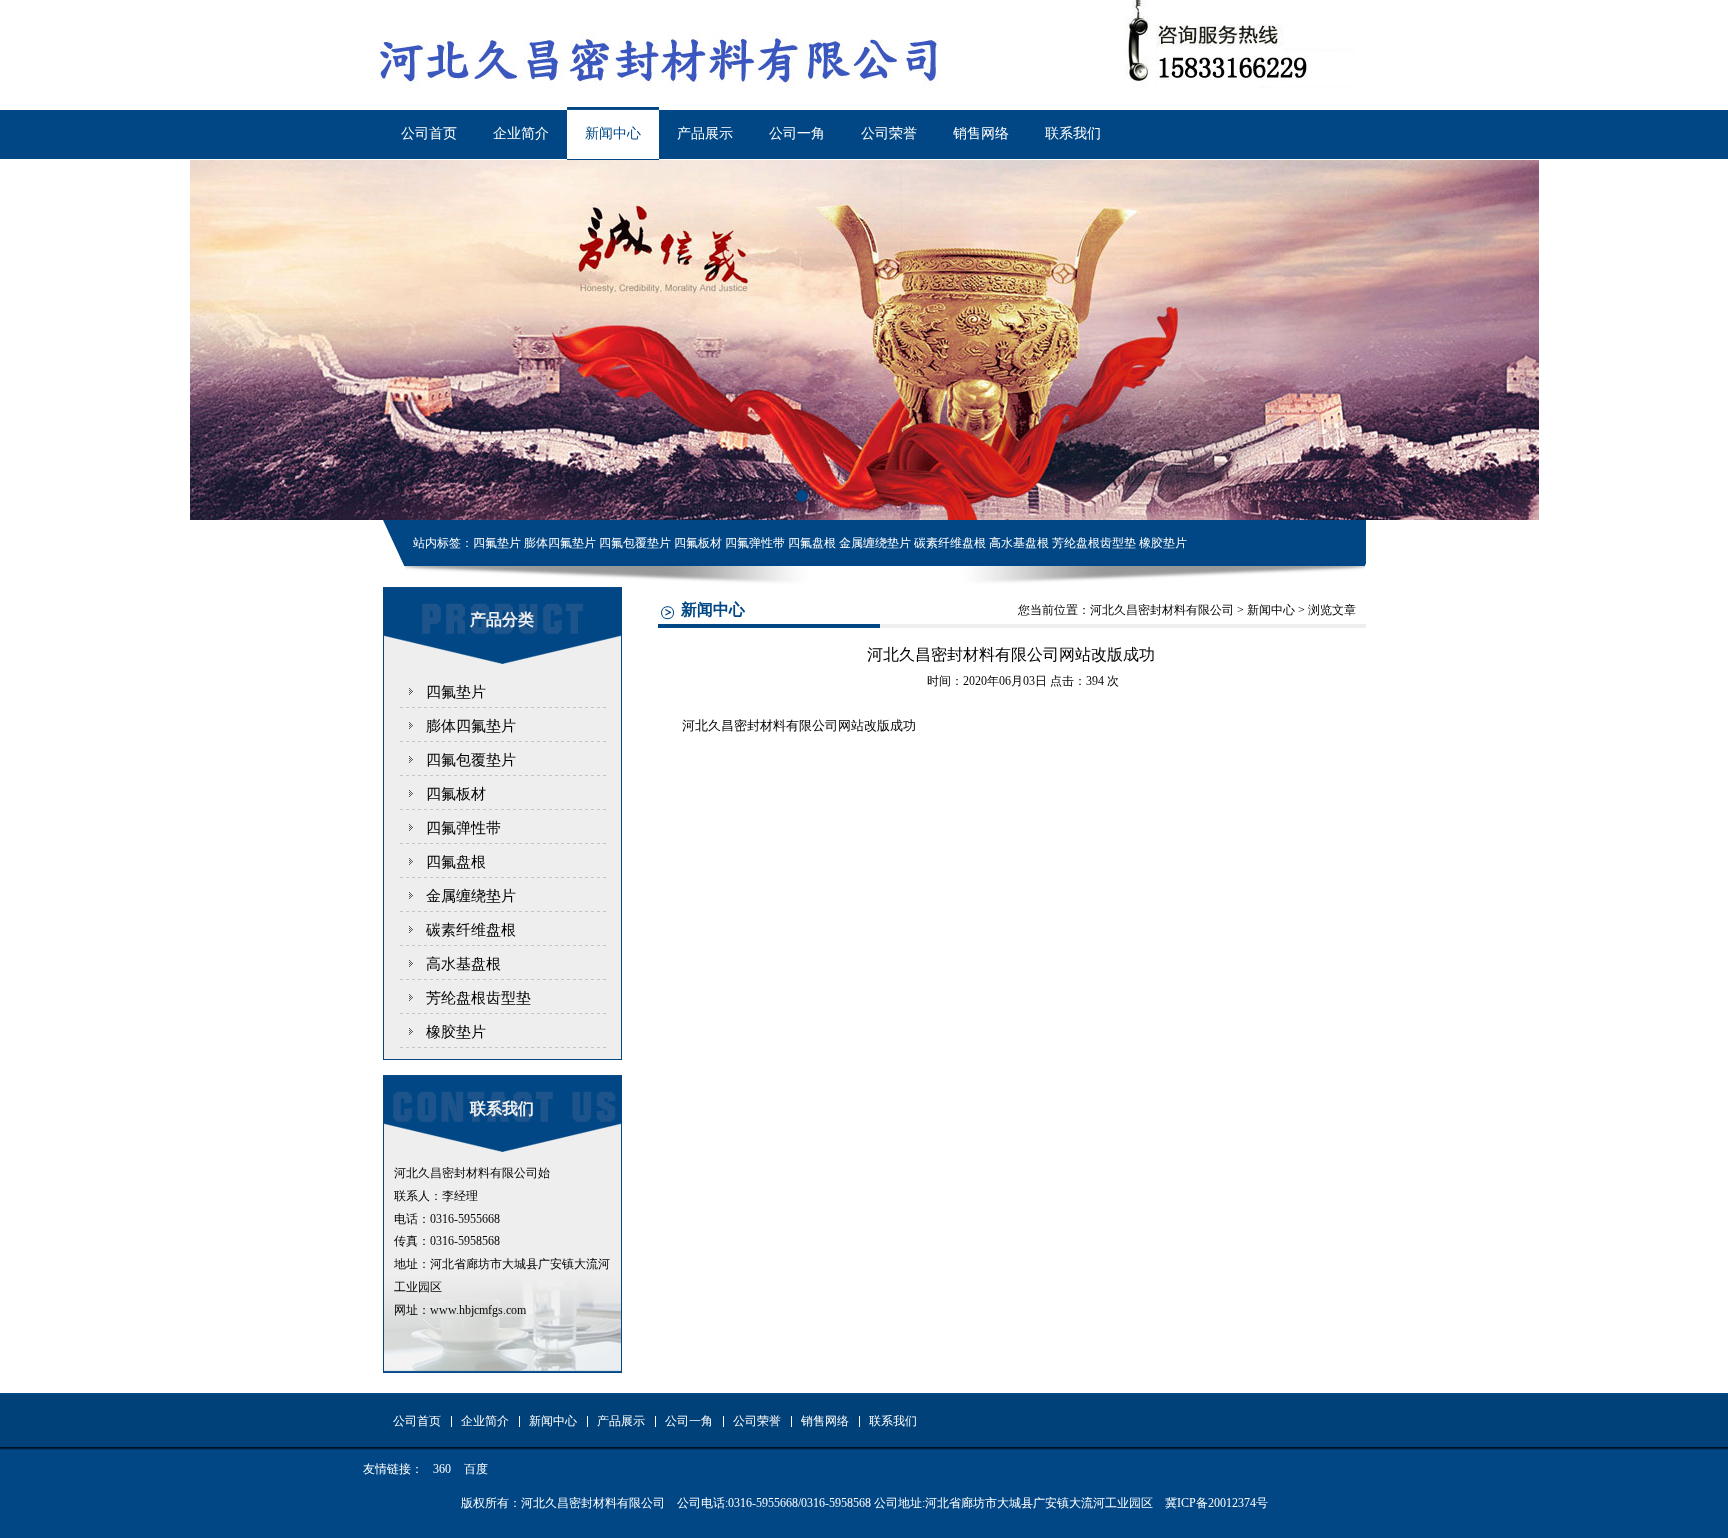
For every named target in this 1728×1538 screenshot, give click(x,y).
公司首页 (429, 133)
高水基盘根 (463, 964)
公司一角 (797, 133)
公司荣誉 (889, 133)
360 (442, 1469)
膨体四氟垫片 (471, 726)
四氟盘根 (456, 862)
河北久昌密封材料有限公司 (1162, 610)
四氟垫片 (456, 692)
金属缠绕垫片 (471, 896)
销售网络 (981, 133)
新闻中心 (613, 133)
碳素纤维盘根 (471, 930)
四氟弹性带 (463, 828)
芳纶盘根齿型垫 (478, 998)
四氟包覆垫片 (471, 760)
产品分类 (502, 619)
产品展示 (705, 133)
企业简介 (521, 133)
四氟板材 (456, 794)
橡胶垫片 (456, 1032)
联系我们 (1073, 133)
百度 (476, 1469)
